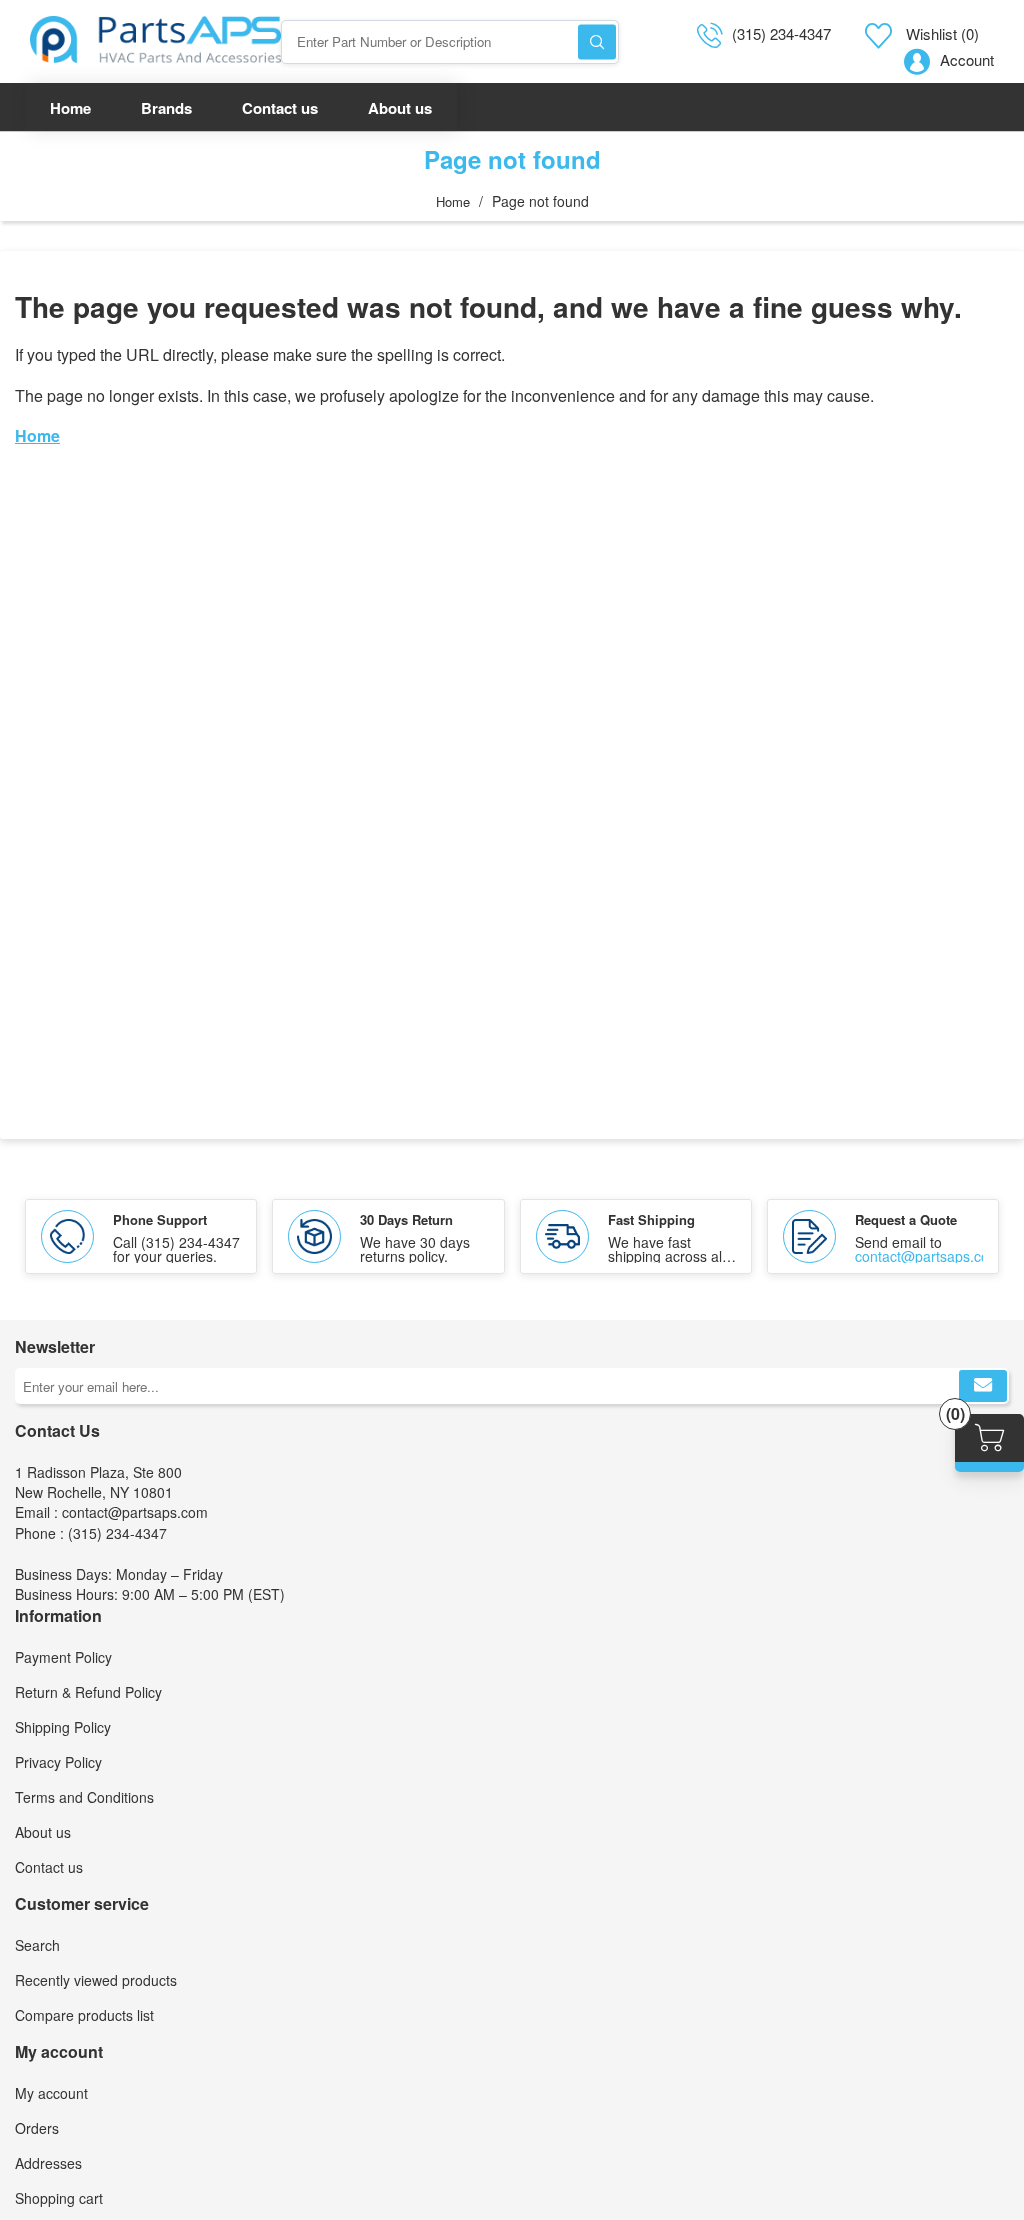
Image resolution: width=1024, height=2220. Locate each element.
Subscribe (983, 1386)
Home (453, 201)
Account (967, 59)
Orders (37, 2128)
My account (51, 2093)
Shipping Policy (63, 1727)
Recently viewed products (96, 1980)
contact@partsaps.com (928, 1256)
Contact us (49, 1867)
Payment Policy (63, 1657)
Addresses (48, 2163)
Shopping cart (59, 2198)
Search (597, 41)
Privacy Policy (58, 1762)
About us (43, 1832)
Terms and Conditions (84, 1797)
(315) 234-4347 (781, 33)
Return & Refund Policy (88, 1692)
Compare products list (84, 2015)
